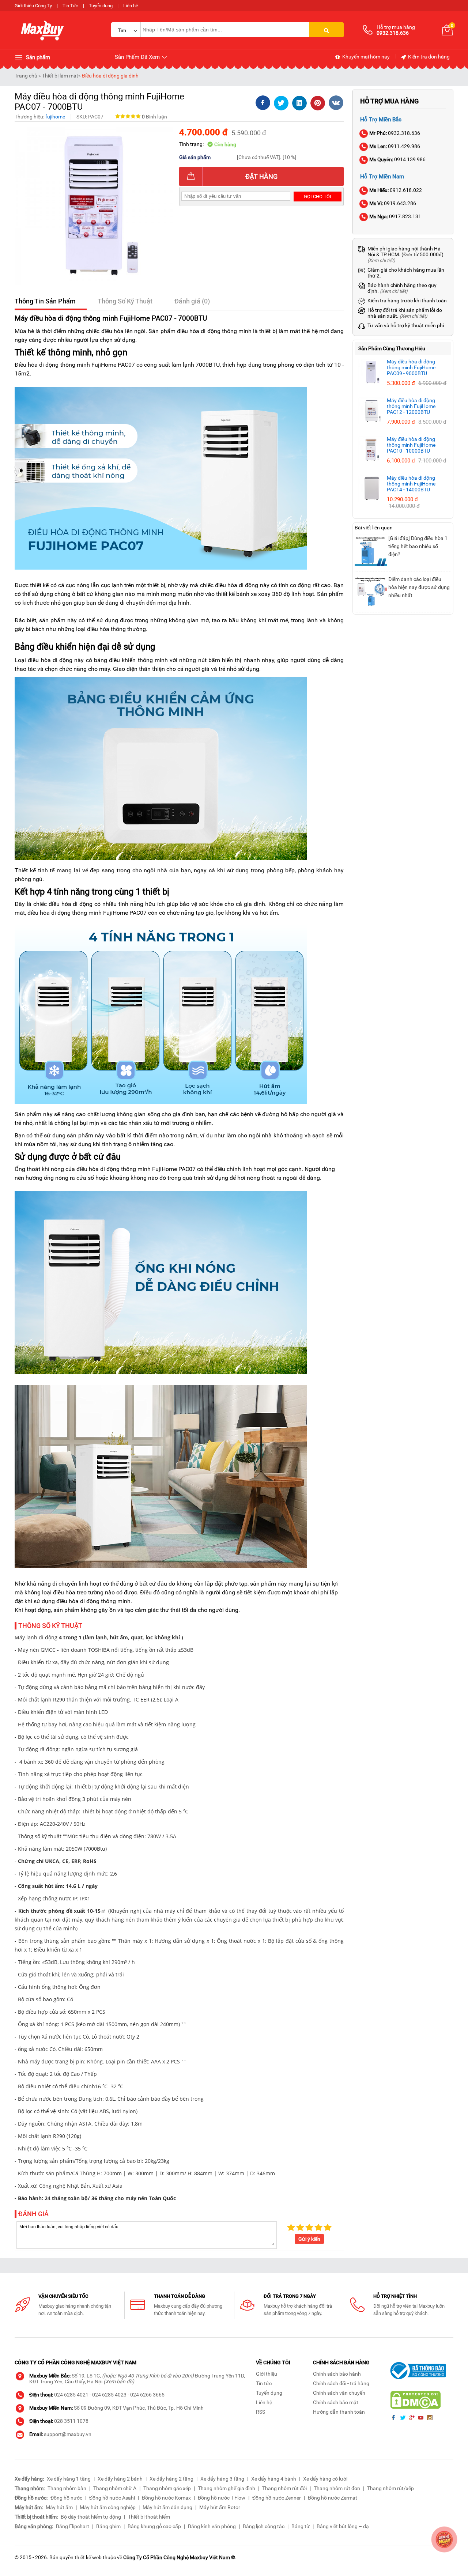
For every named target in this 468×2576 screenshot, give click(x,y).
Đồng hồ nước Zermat (333, 2498)
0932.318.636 (395, 133)
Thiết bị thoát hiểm (149, 2517)
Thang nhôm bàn (67, 2488)
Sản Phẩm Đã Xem (138, 57)
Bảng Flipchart (73, 2526)
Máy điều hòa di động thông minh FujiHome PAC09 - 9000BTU (411, 367)
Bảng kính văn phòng (212, 2526)
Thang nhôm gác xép (167, 2488)
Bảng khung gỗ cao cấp (154, 2526)
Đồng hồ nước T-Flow (222, 2498)
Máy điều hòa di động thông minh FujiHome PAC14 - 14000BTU (411, 484)
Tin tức (264, 2383)
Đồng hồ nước (66, 2498)
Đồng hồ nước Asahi (112, 2498)
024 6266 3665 (147, 2395)
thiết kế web (88, 2557)
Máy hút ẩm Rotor (220, 2507)
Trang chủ (26, 76)
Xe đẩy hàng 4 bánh (274, 2479)
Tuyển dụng (101, 6)
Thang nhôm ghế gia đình (227, 2488)
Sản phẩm (37, 57)
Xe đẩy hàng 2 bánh (120, 2479)
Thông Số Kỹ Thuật (125, 301)
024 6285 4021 (71, 2395)
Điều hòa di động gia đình (110, 76)
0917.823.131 (395, 216)
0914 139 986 (397, 159)
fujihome (55, 117)
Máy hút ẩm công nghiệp (108, 2507)
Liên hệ (131, 6)
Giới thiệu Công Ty (33, 6)
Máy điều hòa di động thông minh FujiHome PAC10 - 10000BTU (411, 445)
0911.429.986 (395, 146)
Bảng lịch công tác (264, 2526)
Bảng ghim (108, 2526)
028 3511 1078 (71, 2421)
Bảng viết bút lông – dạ (343, 2526)
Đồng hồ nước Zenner (277, 2498)
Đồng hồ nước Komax (166, 2498)
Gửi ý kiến (309, 2239)
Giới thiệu (267, 2374)
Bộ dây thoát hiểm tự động (91, 2517)
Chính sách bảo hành (337, 2374)
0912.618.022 (396, 190)
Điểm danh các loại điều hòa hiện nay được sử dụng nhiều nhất (419, 587)
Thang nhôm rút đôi (284, 2488)
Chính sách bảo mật (336, 2402)
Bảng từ (301, 2526)
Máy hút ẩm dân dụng (167, 2507)
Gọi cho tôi (318, 197)
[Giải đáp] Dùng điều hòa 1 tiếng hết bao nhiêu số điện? (418, 546)
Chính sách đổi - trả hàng (341, 2383)
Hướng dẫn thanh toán (339, 2412)
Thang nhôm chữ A (115, 2488)
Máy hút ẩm (59, 2507)
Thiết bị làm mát (60, 76)
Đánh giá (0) (192, 301)
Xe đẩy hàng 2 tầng (171, 2479)
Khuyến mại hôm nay (365, 57)
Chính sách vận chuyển (339, 2393)
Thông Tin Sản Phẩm (45, 301)
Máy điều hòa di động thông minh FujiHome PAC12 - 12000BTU (411, 406)
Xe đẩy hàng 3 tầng (222, 2479)
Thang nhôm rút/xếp (390, 2488)
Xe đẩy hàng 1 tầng (69, 2479)
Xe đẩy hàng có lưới (325, 2479)
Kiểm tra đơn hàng (428, 57)
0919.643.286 (393, 203)
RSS (261, 2412)
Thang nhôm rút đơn (337, 2488)
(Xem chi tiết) (381, 260)
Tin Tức (70, 6)
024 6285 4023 (109, 2395)
